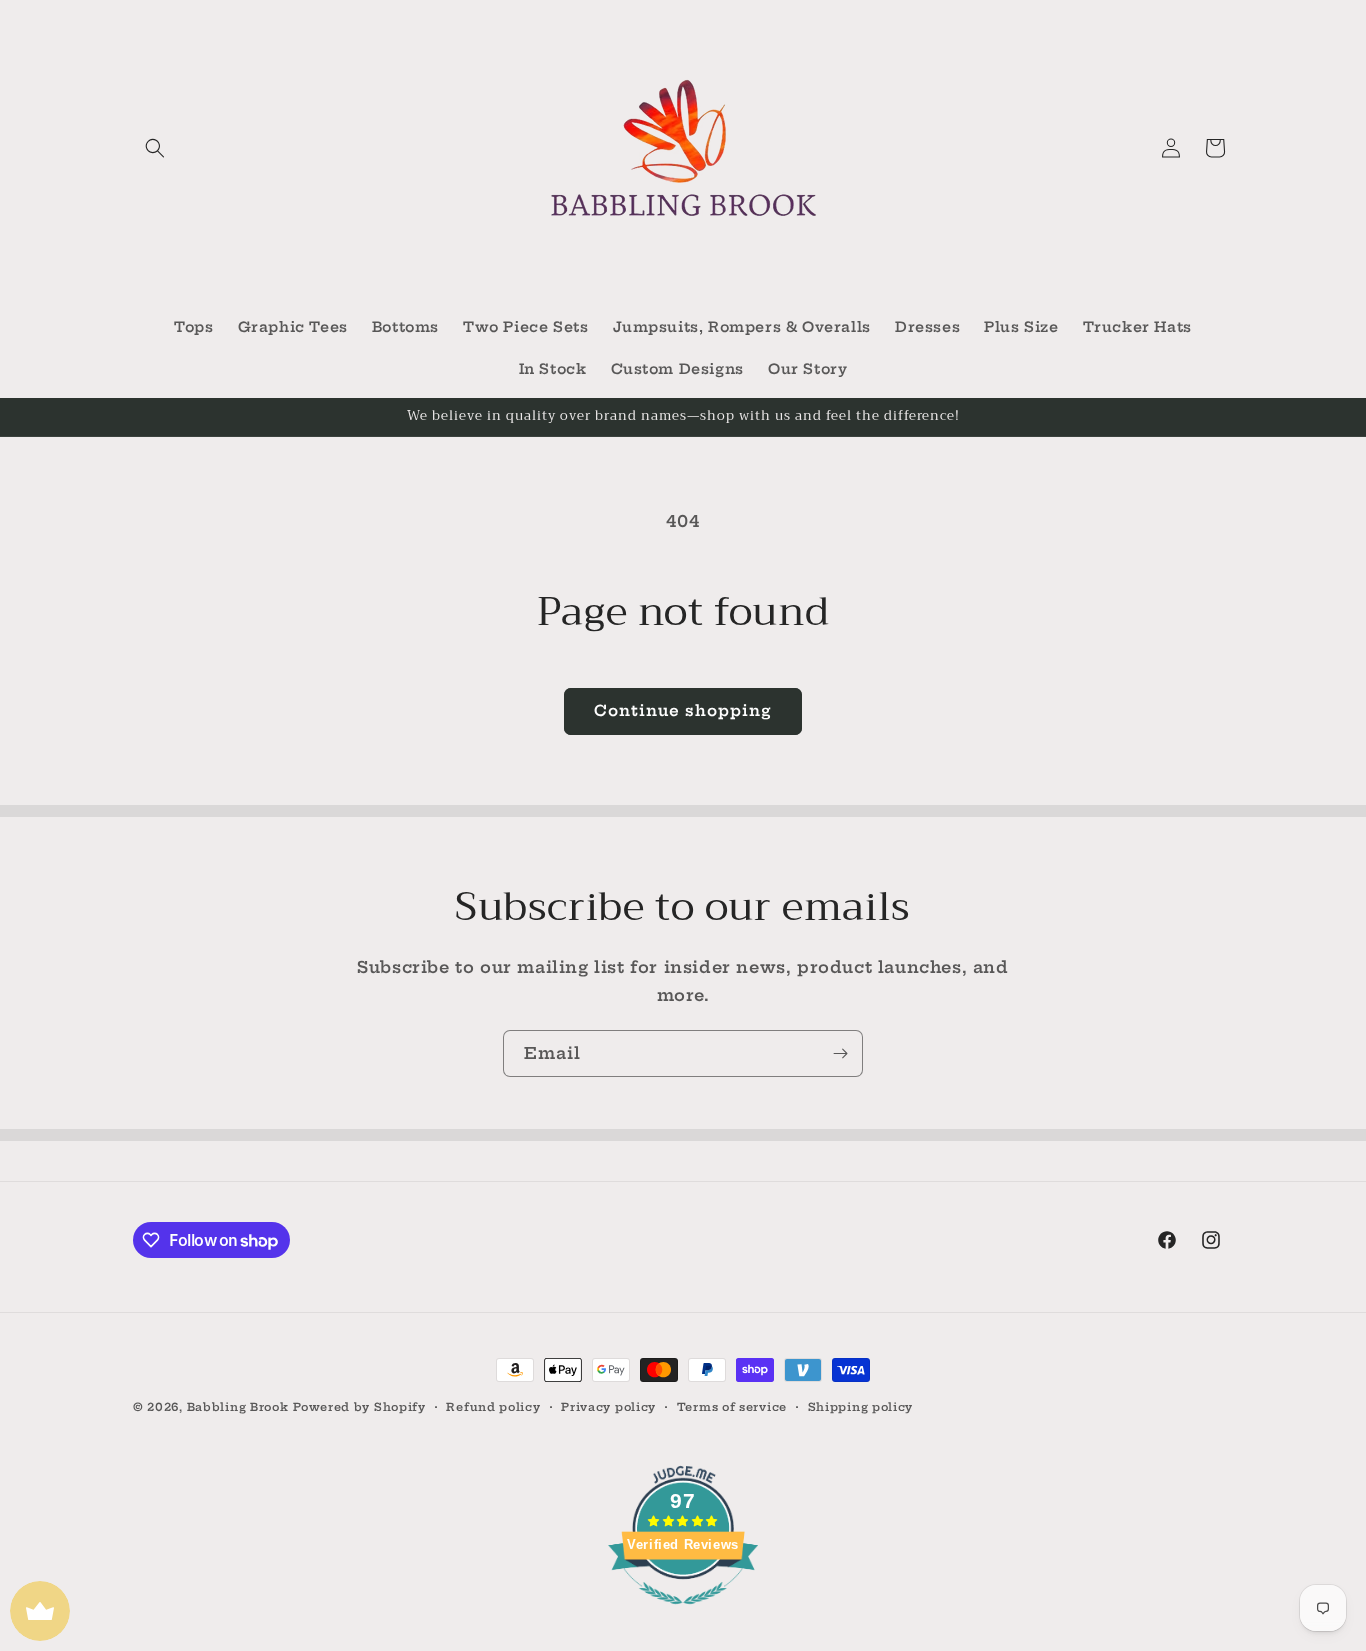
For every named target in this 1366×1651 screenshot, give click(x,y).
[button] (155, 148)
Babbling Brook (238, 1407)
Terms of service (732, 1407)
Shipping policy (861, 1407)
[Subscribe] (840, 1053)
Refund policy (493, 1407)
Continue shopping (683, 710)
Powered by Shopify (359, 1407)
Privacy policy (608, 1407)
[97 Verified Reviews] (683, 1614)
